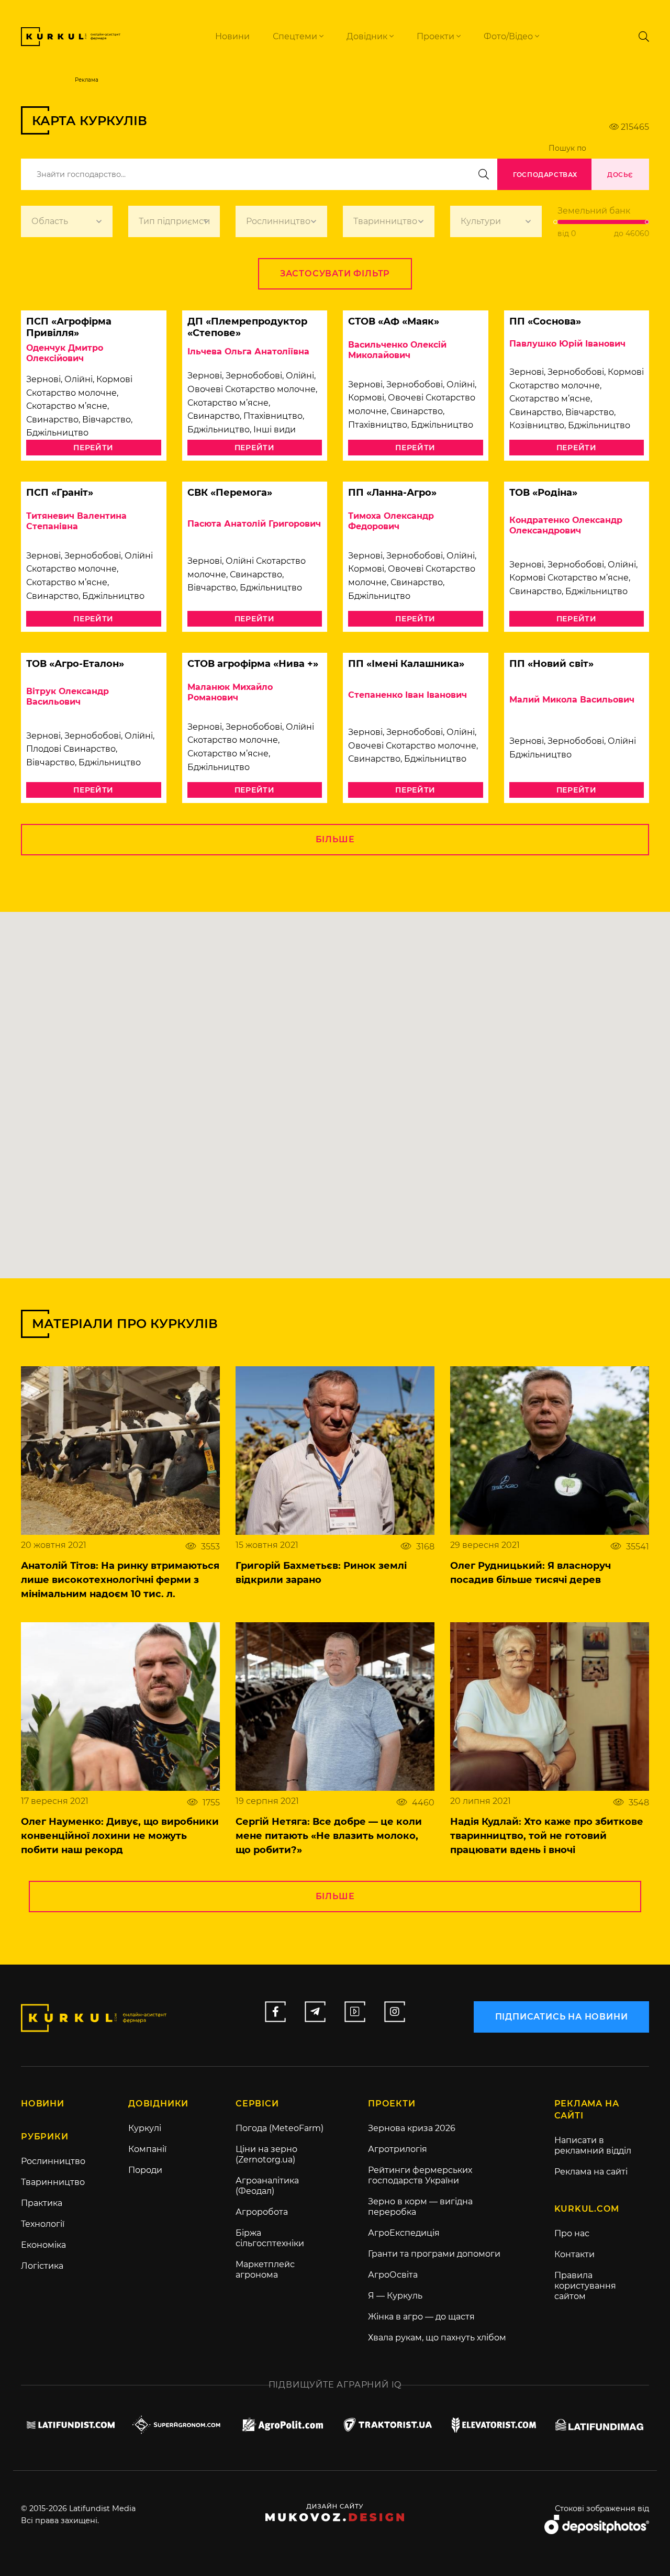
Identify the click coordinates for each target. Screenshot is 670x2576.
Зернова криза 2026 (412, 2128)
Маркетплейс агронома (265, 2270)
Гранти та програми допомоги (434, 2254)
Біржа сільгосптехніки (270, 2238)
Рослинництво (53, 2161)
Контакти (574, 2254)
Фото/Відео (509, 36)
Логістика (42, 2266)
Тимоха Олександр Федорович (391, 521)
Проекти (437, 36)
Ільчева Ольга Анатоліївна (248, 352)
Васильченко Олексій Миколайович (397, 350)
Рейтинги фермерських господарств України (420, 2175)
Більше (335, 839)
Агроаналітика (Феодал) (267, 2186)
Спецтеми (296, 36)
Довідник (368, 36)
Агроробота (262, 2212)
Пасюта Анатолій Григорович (254, 524)
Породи (145, 2170)
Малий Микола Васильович (572, 700)
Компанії (147, 2149)
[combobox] (67, 221)
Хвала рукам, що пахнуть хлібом (437, 2338)
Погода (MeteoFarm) (280, 2128)
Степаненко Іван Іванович (407, 695)
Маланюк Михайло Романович (230, 692)
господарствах (545, 175)
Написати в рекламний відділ (593, 2145)
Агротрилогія (398, 2149)
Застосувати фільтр (335, 274)
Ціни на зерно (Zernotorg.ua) (266, 2154)
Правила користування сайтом (585, 2286)
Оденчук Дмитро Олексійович (65, 353)
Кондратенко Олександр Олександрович (566, 525)
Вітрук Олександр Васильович (68, 696)
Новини (232, 36)
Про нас (572, 2233)
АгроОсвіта (393, 2275)
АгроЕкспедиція (404, 2233)
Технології (43, 2224)
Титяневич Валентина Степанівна (76, 521)
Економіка (43, 2245)
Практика (42, 2203)
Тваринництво (53, 2182)
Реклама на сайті (591, 2172)
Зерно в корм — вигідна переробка (420, 2207)
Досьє (620, 175)
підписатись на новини (562, 2017)
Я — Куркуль (395, 2296)
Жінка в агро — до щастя (421, 2317)
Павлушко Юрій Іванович (567, 344)
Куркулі (145, 2128)
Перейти (93, 448)
